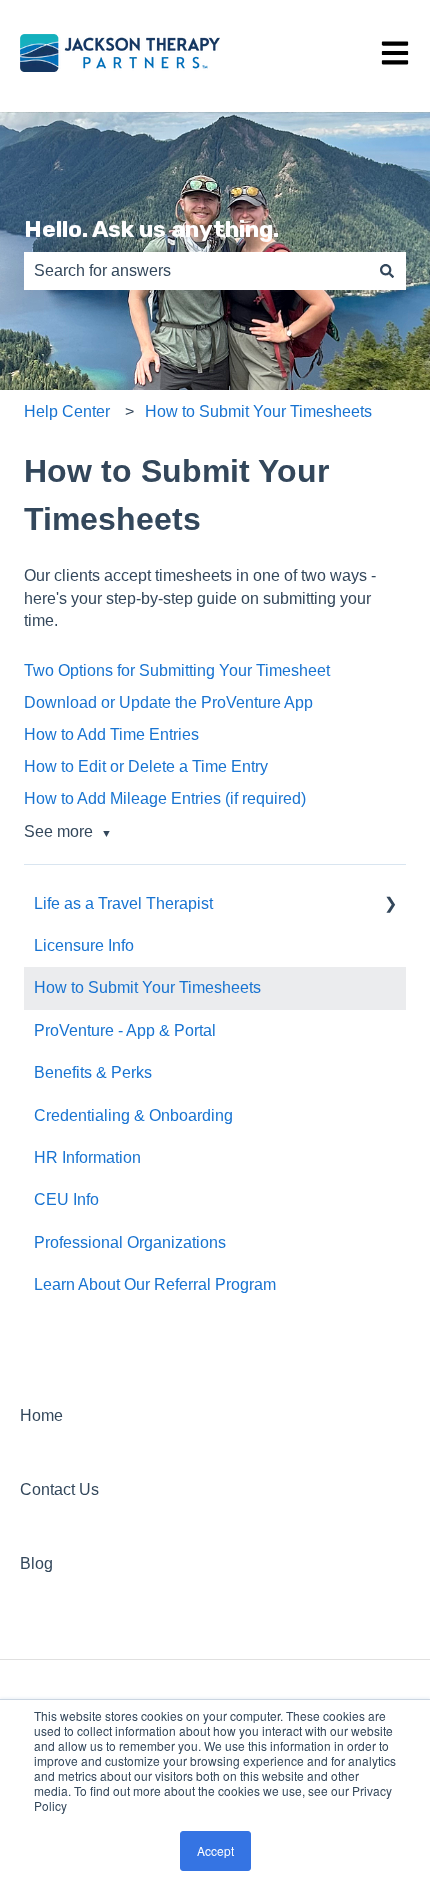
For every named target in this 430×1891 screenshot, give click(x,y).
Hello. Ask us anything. (151, 229)
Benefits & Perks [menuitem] (93, 1072)
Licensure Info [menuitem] (84, 945)
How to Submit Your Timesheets (258, 411)
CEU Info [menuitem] (66, 1199)
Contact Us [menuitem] (59, 1489)
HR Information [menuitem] (87, 1157)
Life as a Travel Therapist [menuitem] (123, 903)
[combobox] (196, 271)
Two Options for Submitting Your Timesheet (177, 670)
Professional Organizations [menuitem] (130, 1242)
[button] (390, 905)
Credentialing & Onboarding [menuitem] (133, 1115)
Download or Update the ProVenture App (168, 702)
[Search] (387, 271)
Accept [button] (215, 1850)
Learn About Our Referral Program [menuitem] (155, 1284)
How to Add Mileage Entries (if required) (165, 798)
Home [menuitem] (41, 1415)
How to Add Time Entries (111, 734)
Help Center (67, 411)
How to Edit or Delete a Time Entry (146, 766)
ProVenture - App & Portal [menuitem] (125, 1030)
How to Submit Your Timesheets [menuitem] (147, 987)
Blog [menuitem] (36, 1563)
